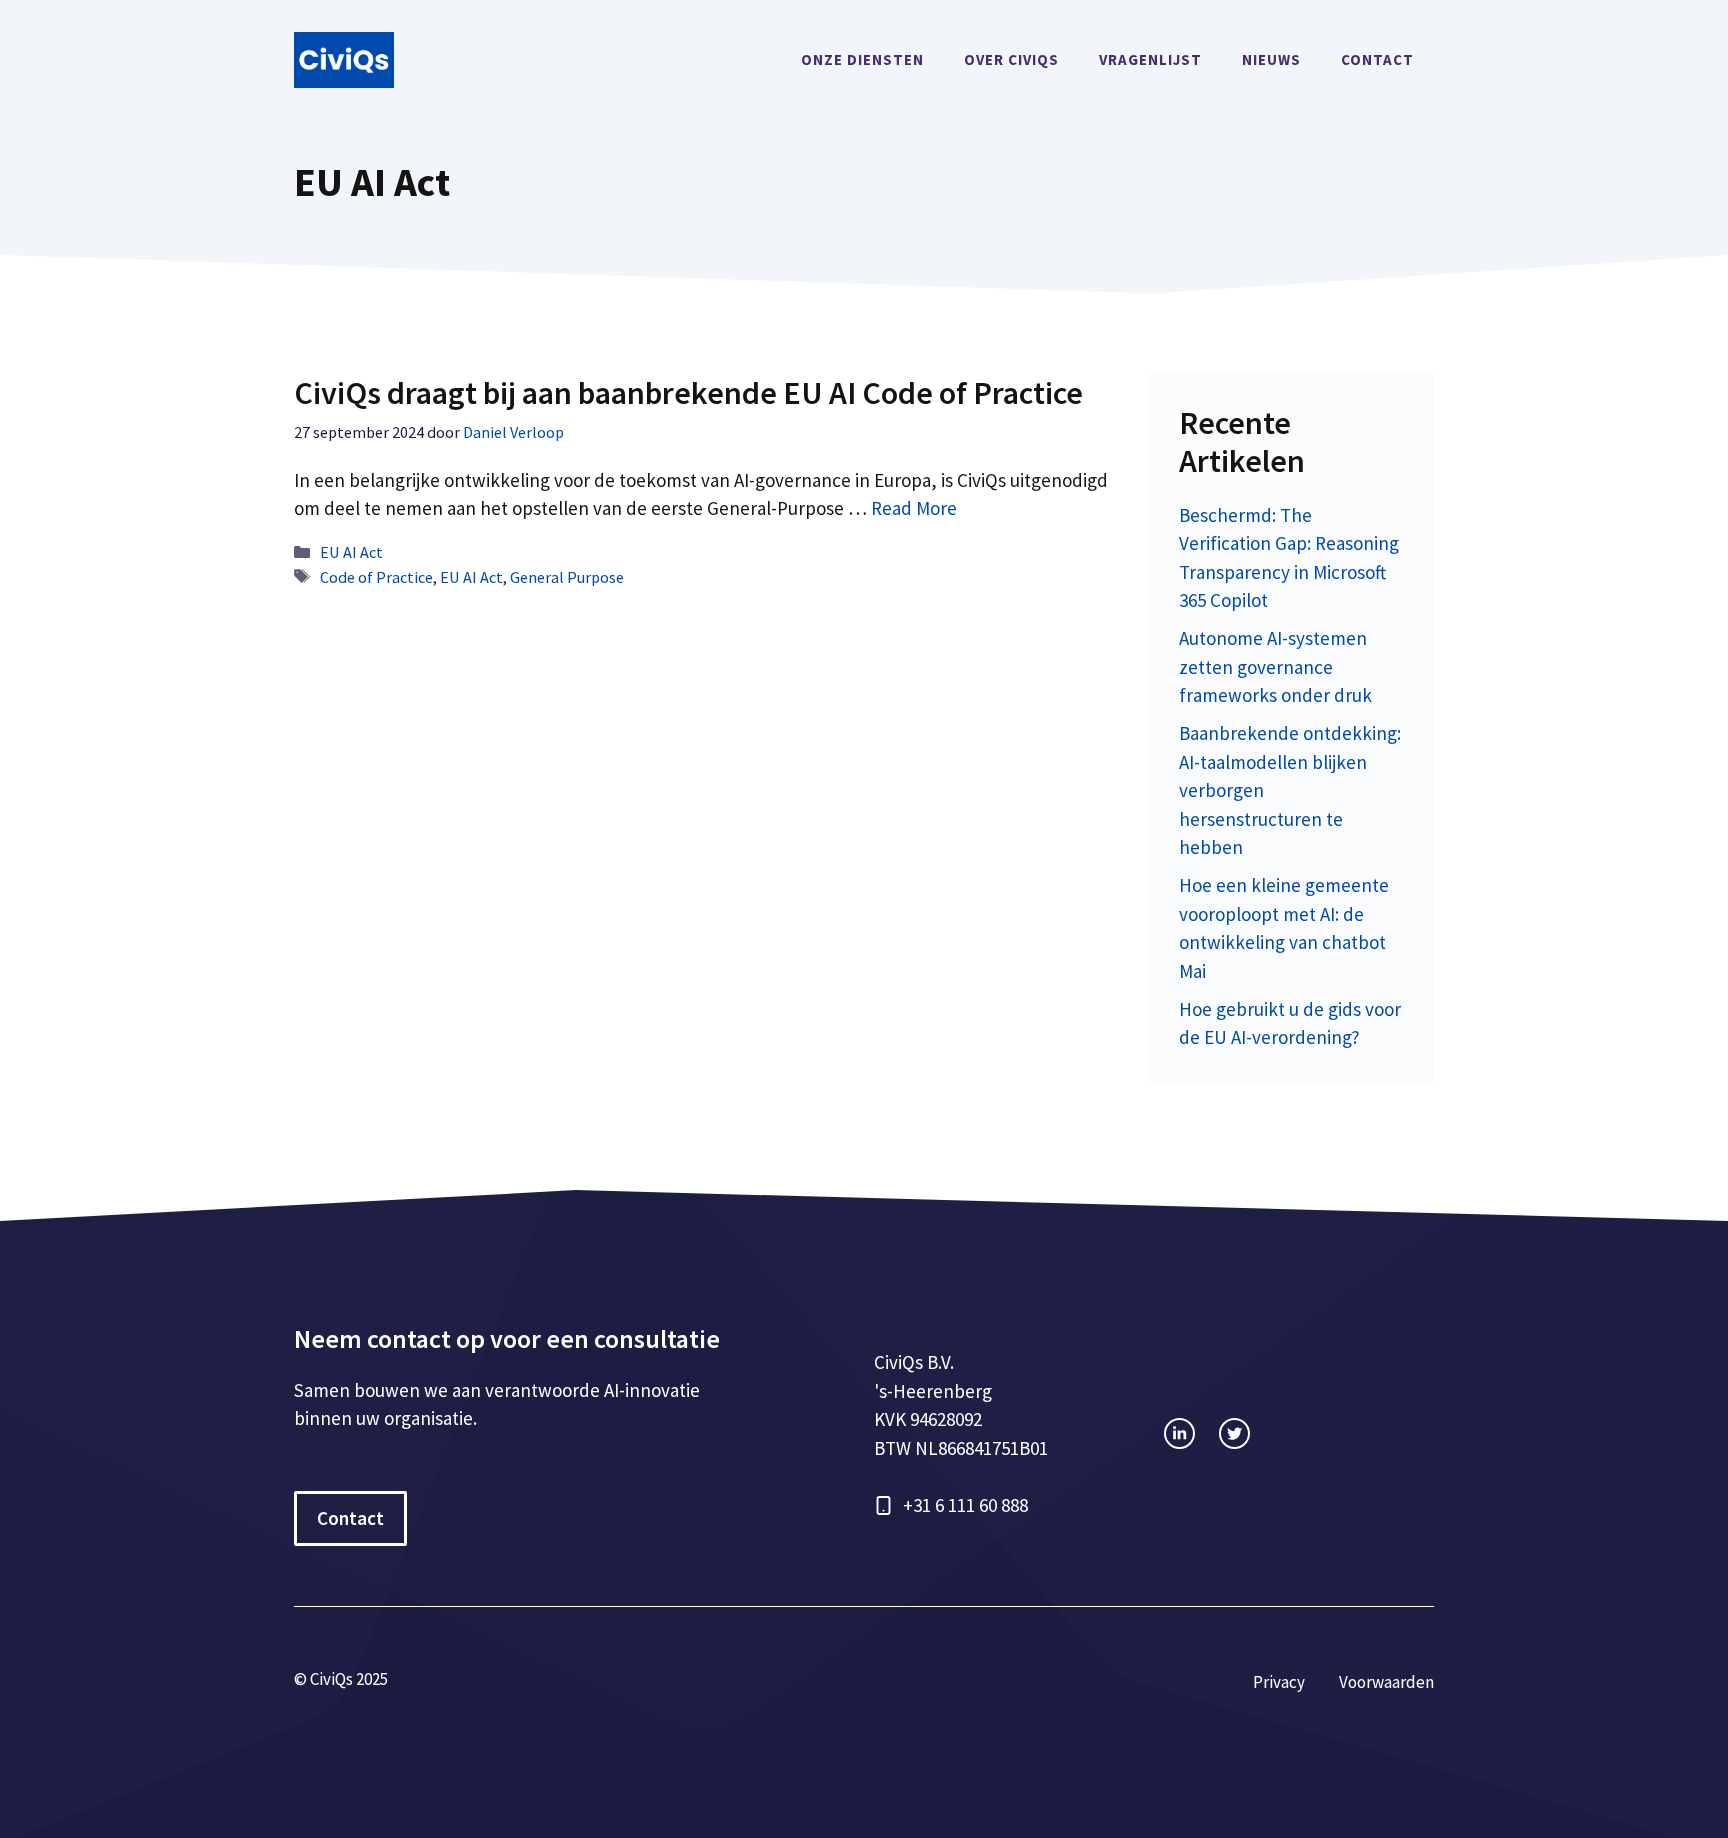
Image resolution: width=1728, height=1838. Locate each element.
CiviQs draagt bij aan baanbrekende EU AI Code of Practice (688, 393)
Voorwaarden (1386, 1682)
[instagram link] (1179, 1433)
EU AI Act (351, 552)
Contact (1377, 59)
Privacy (1279, 1682)
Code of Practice (376, 577)
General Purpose (567, 577)
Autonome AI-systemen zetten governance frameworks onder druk (1275, 666)
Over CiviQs (1011, 59)
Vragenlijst (1150, 59)
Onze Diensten (862, 59)
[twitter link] (1234, 1433)
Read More (914, 508)
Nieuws (1271, 59)
